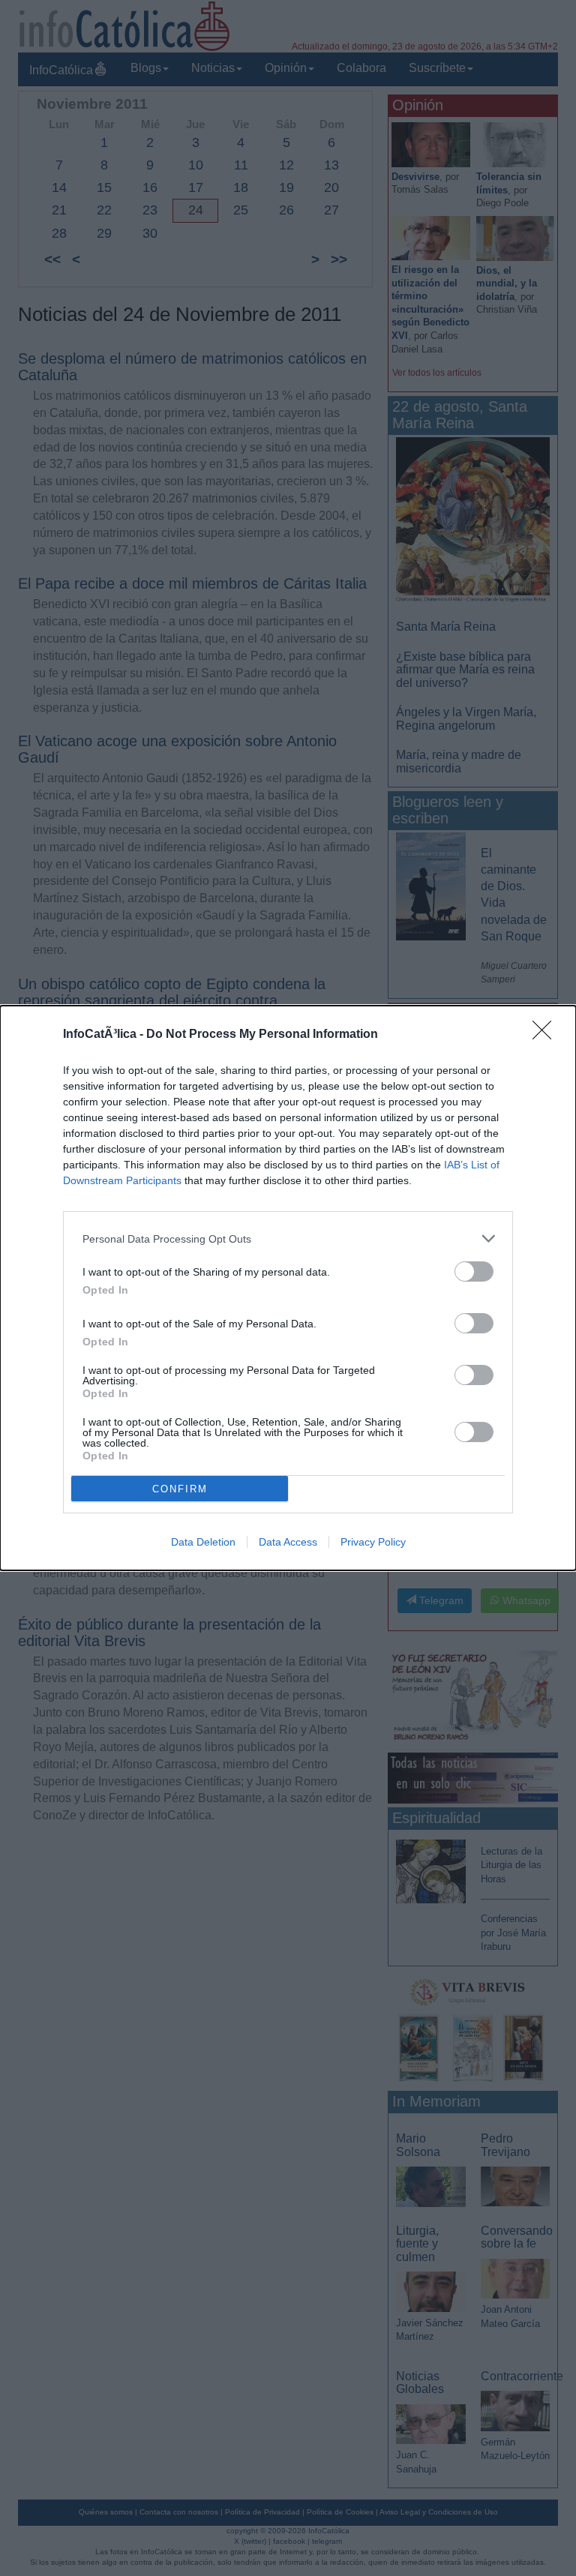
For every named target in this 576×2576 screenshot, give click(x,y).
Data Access (288, 1542)
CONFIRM (180, 1489)
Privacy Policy (373, 1542)
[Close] (547, 1035)
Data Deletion (203, 1542)
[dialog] (288, 1288)
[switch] (474, 1272)
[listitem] (288, 1239)
